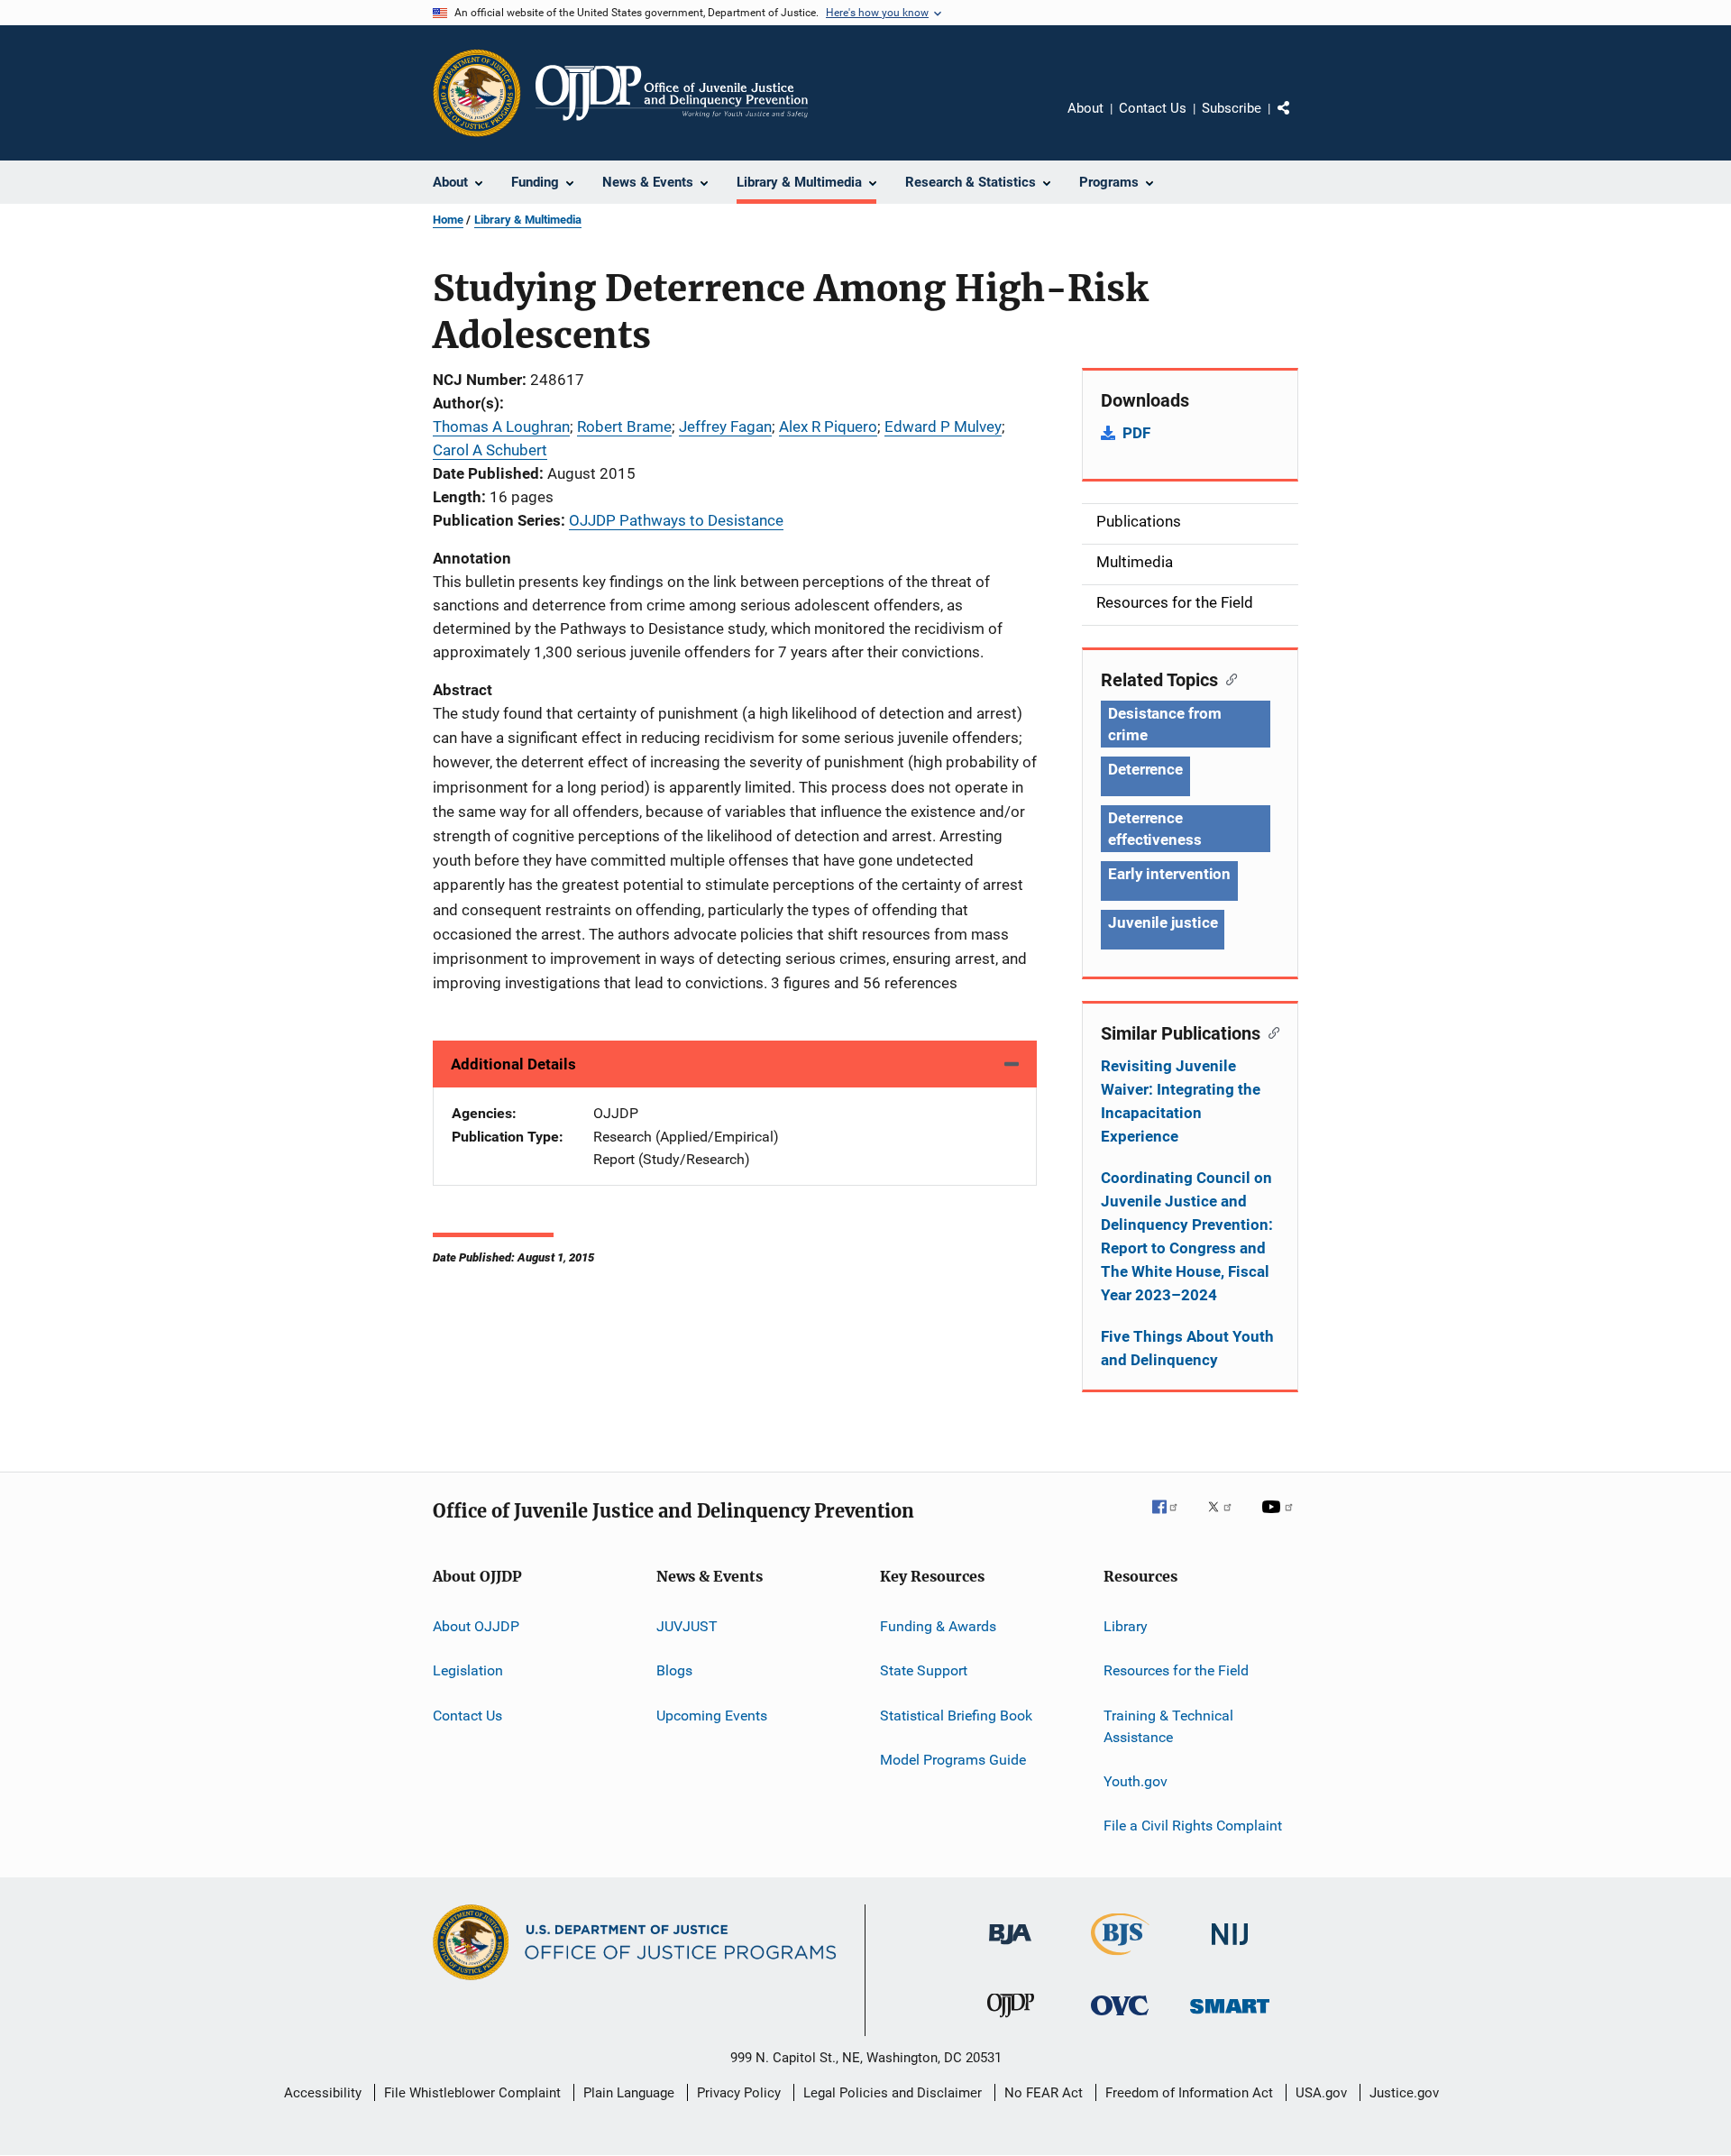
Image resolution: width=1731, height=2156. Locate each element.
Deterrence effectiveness (1155, 829)
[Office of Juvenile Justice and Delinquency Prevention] (1011, 2021)
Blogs (674, 1670)
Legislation (468, 1670)
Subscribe (1232, 108)
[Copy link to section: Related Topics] (1227, 678)
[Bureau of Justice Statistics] (1120, 1959)
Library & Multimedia (528, 220)
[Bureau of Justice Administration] (1010, 1948)
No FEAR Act (1044, 2093)
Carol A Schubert (490, 450)
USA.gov (1321, 2093)
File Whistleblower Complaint (472, 2093)
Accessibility (323, 2093)
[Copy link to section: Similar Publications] (1270, 1032)
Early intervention (1169, 874)
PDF (1136, 433)
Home (448, 220)
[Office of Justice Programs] (477, 93)
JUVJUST (687, 1626)
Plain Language (629, 2093)
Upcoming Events (712, 1716)
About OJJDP (476, 1626)
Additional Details (513, 1064)
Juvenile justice (1163, 922)
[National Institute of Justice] (1230, 1948)
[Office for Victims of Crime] (1120, 2018)
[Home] (672, 93)
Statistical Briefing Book (956, 1716)
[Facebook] (1172, 1519)
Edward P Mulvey (943, 427)
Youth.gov (1136, 1781)
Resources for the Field (1176, 1670)
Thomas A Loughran (501, 427)
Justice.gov (1404, 2093)
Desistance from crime (1165, 724)
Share (1298, 121)
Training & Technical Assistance (1168, 1726)
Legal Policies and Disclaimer (893, 2093)
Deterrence (1145, 769)
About (1085, 108)
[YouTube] (1280, 1519)
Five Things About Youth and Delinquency (1187, 1348)
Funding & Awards (938, 1626)
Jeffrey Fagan (725, 427)
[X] (1226, 1519)
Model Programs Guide (953, 1760)
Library (1126, 1626)
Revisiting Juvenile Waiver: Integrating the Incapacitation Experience (1181, 1101)
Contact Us (1153, 108)
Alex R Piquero (828, 427)
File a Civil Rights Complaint (1193, 1826)
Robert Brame (624, 427)
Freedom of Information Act (1189, 2093)
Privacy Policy (739, 2093)
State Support (924, 1670)
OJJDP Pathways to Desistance (676, 520)
